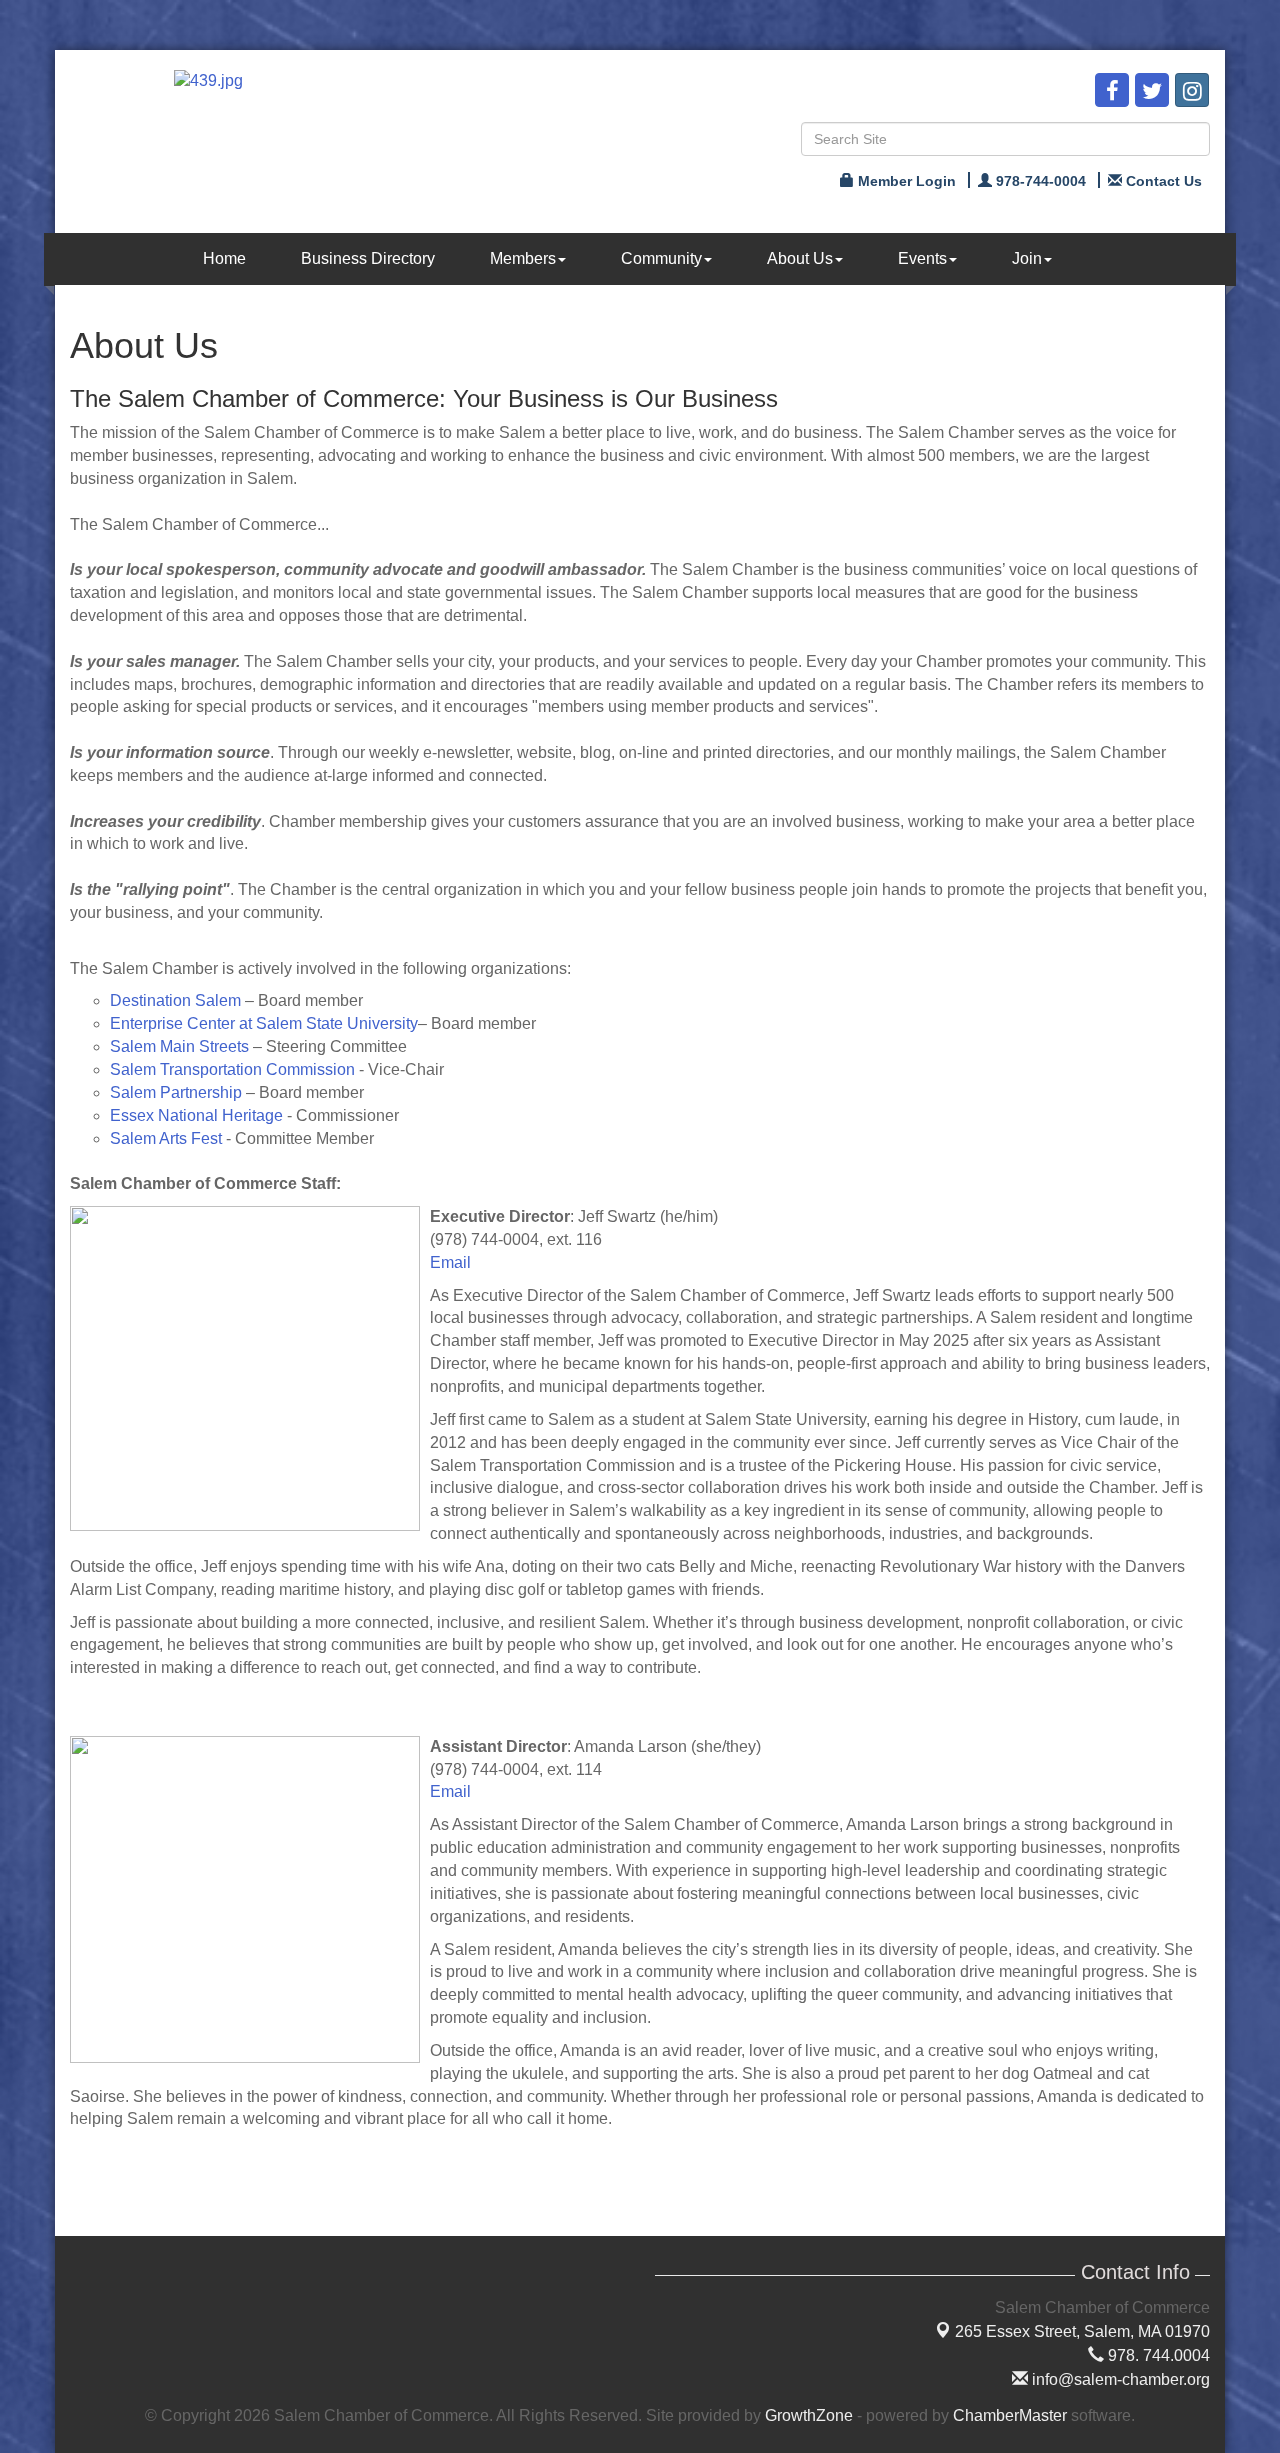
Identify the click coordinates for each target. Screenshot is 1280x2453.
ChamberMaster (1010, 2415)
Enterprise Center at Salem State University (264, 1023)
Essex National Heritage (196, 1115)
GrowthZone (809, 2415)
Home (224, 258)
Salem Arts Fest (166, 1138)
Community (661, 258)
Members (523, 258)
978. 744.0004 (1157, 2355)
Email (450, 1262)
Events (922, 258)
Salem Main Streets (179, 1046)
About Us (800, 258)
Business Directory (368, 258)
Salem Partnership (176, 1092)
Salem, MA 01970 (1082, 2331)
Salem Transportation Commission (232, 1069)
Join (1027, 258)
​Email (450, 1791)
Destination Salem (175, 1000)
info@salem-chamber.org (1119, 2379)
